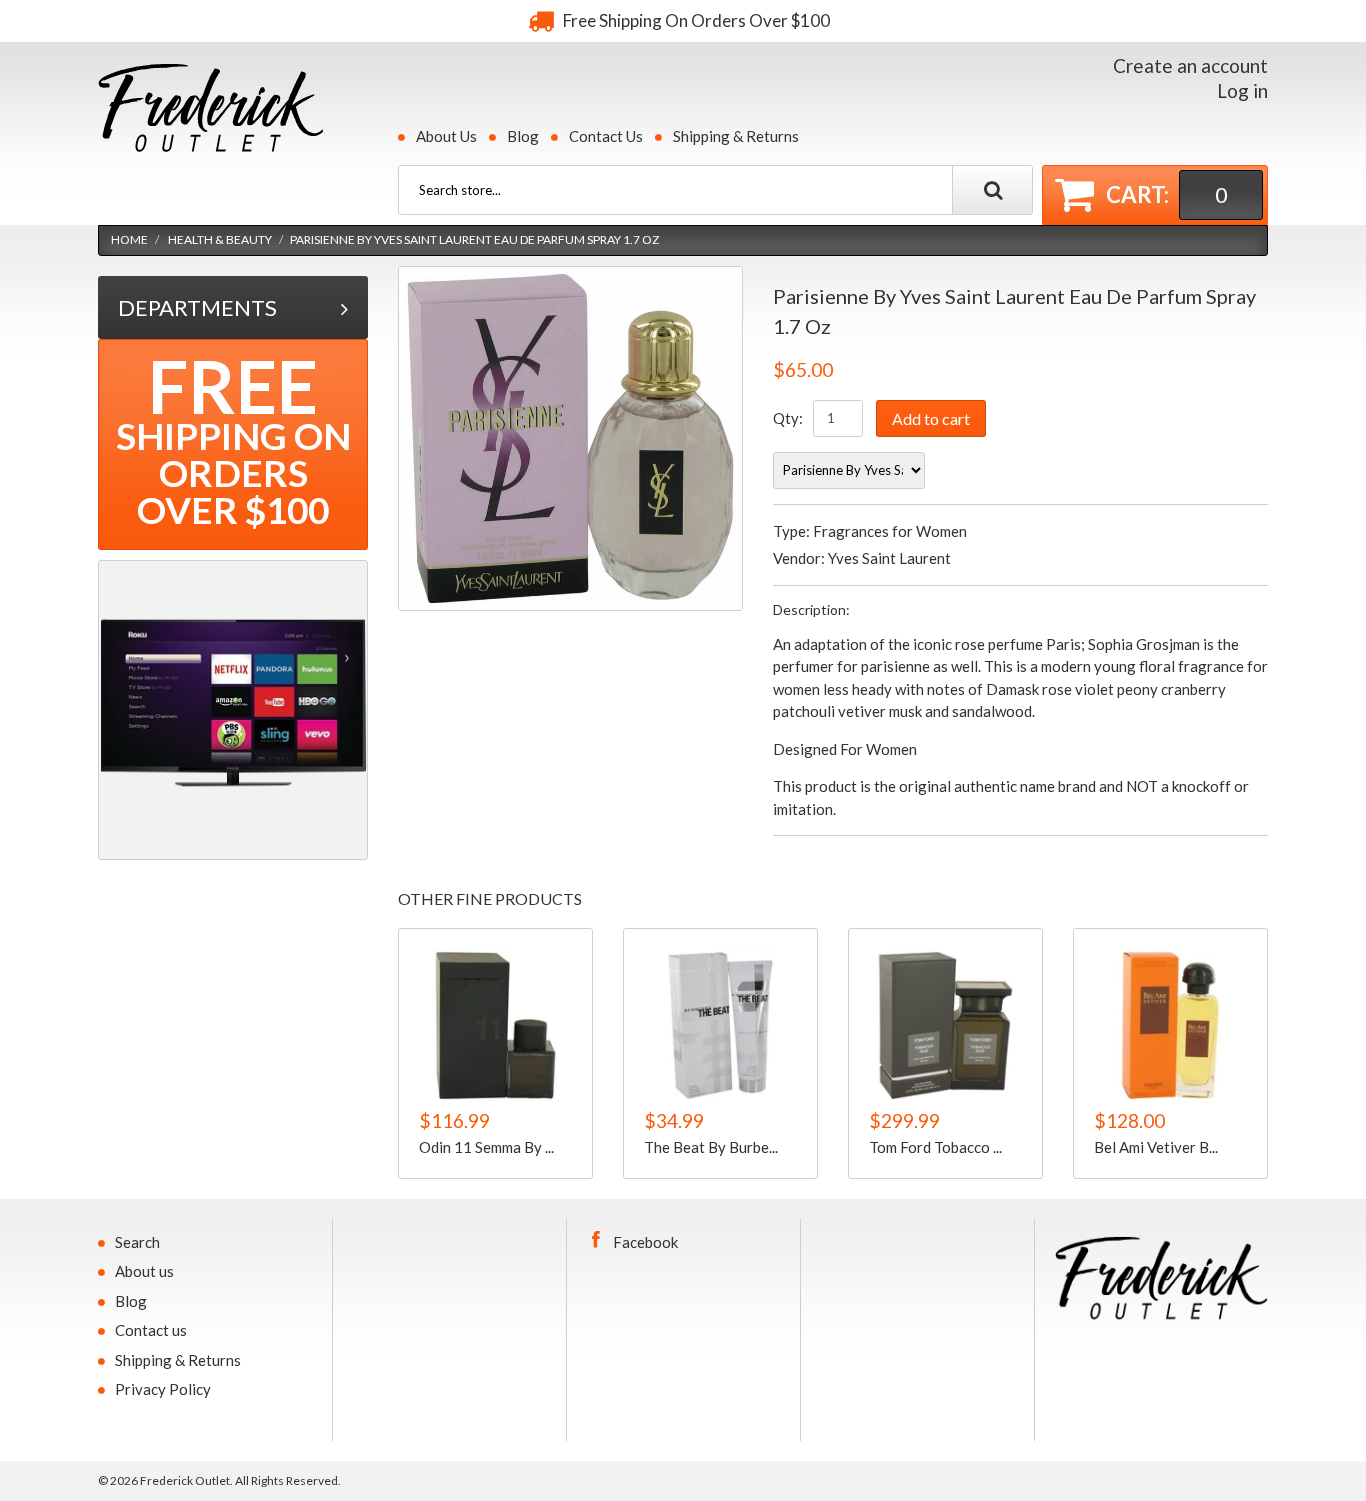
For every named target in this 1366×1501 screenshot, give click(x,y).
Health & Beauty (220, 239)
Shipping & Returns (736, 136)
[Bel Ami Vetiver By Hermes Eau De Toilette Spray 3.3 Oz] (1170, 1025)
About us (144, 1271)
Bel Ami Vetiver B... (1156, 1146)
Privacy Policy (163, 1389)
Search (137, 1242)
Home (129, 239)
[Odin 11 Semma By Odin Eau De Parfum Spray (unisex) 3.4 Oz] (495, 1025)
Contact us (151, 1330)
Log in (1242, 90)
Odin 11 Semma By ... (486, 1146)
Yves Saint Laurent (889, 558)
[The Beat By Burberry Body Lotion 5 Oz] (720, 1025)
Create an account (1190, 65)
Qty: (788, 418)
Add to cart (931, 418)
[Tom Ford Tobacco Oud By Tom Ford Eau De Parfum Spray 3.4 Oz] (945, 1025)
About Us (446, 136)
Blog (523, 136)
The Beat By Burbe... (711, 1146)
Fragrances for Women (890, 531)
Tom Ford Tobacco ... (935, 1146)
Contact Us (606, 136)
